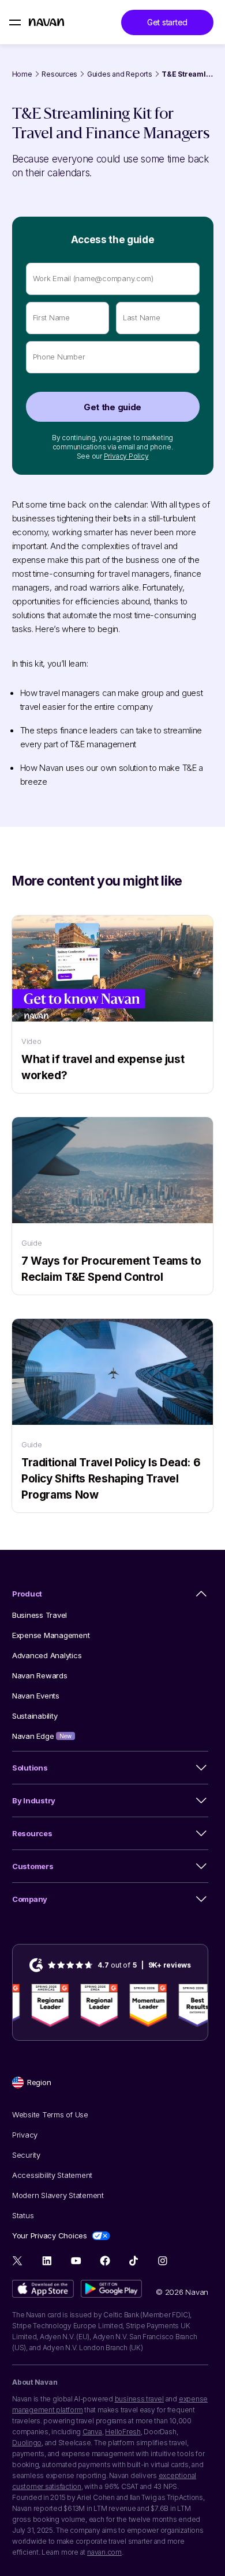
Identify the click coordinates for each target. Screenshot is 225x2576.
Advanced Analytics (47, 1655)
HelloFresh (123, 2432)
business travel (139, 2399)
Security (26, 2155)
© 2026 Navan (182, 2292)
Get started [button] (167, 22)
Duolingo (27, 2443)
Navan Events (36, 1696)
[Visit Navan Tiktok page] (134, 2261)
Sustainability (35, 1716)
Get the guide (112, 407)
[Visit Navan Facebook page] (105, 2261)
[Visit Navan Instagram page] (162, 2261)
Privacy (25, 2135)
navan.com (104, 2552)
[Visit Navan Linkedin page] (47, 2261)
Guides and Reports (120, 74)
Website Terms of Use (50, 2114)
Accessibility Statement (52, 2175)
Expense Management (51, 1635)
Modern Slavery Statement (58, 2195)
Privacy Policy (126, 456)
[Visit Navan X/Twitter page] (18, 2262)
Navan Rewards (40, 1675)
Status (23, 2215)
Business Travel (40, 1615)
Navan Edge (42, 1736)
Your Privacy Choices (50, 2235)
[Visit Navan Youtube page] (76, 2261)
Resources (59, 74)
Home (22, 74)
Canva (92, 2432)
